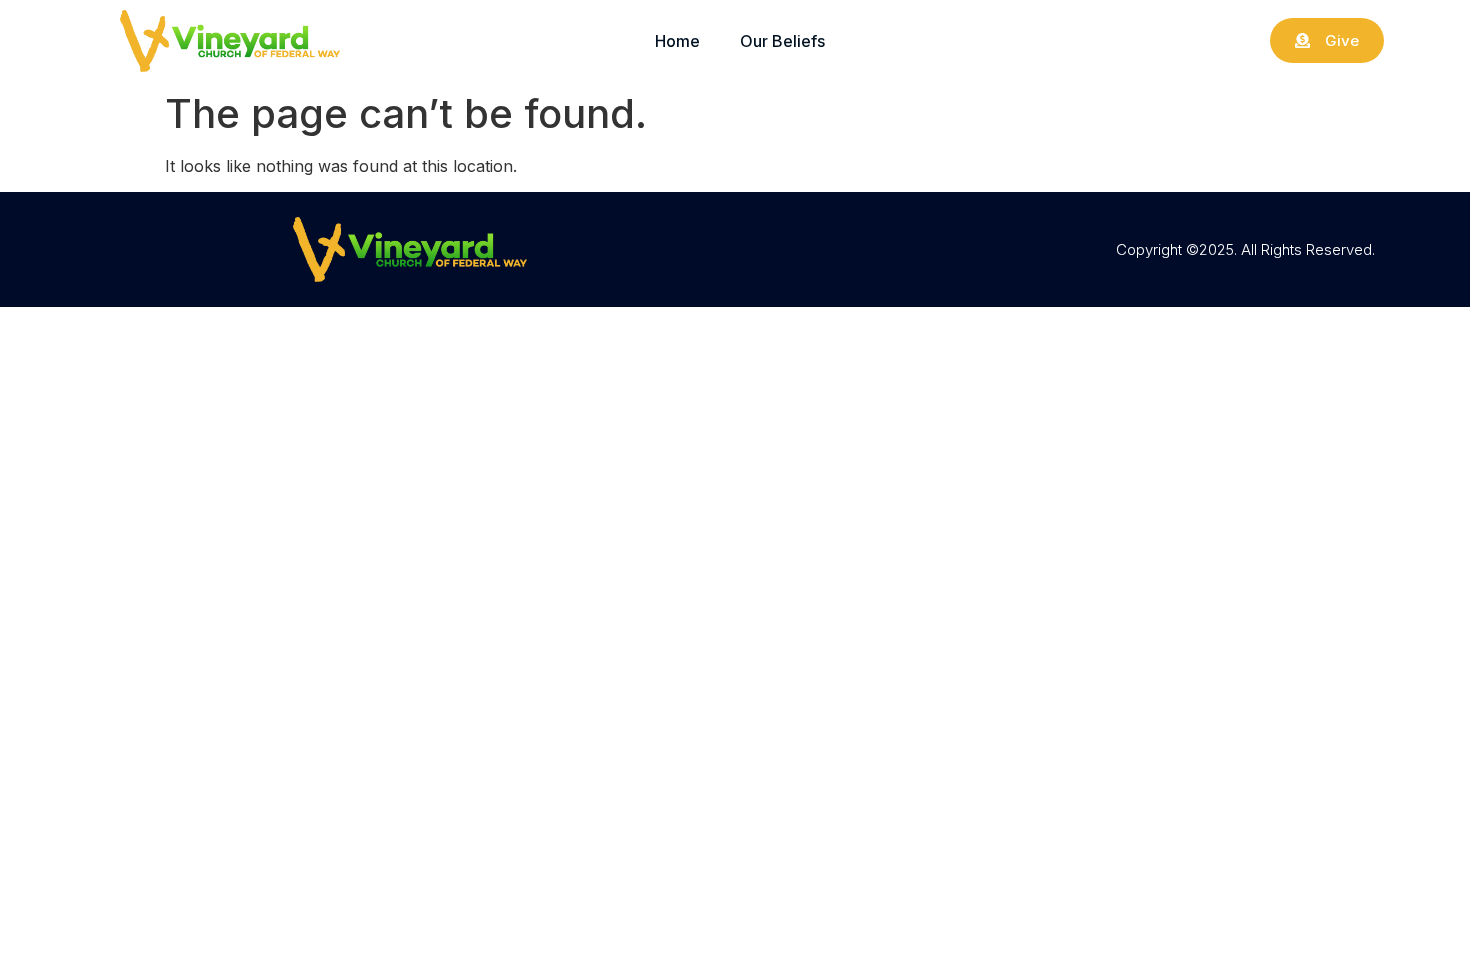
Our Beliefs (782, 41)
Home (677, 41)
